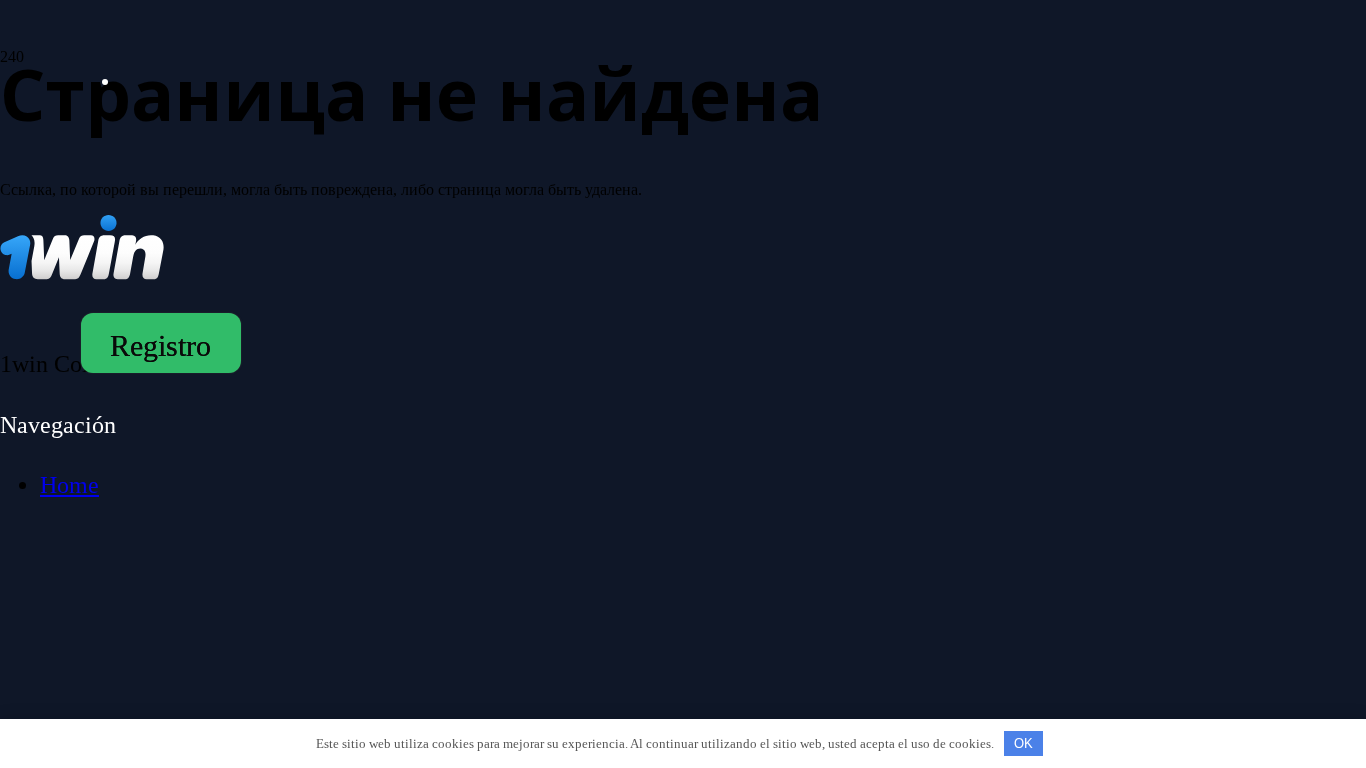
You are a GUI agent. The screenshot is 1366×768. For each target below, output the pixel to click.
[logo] (231, 55)
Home (69, 485)
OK (1023, 743)
